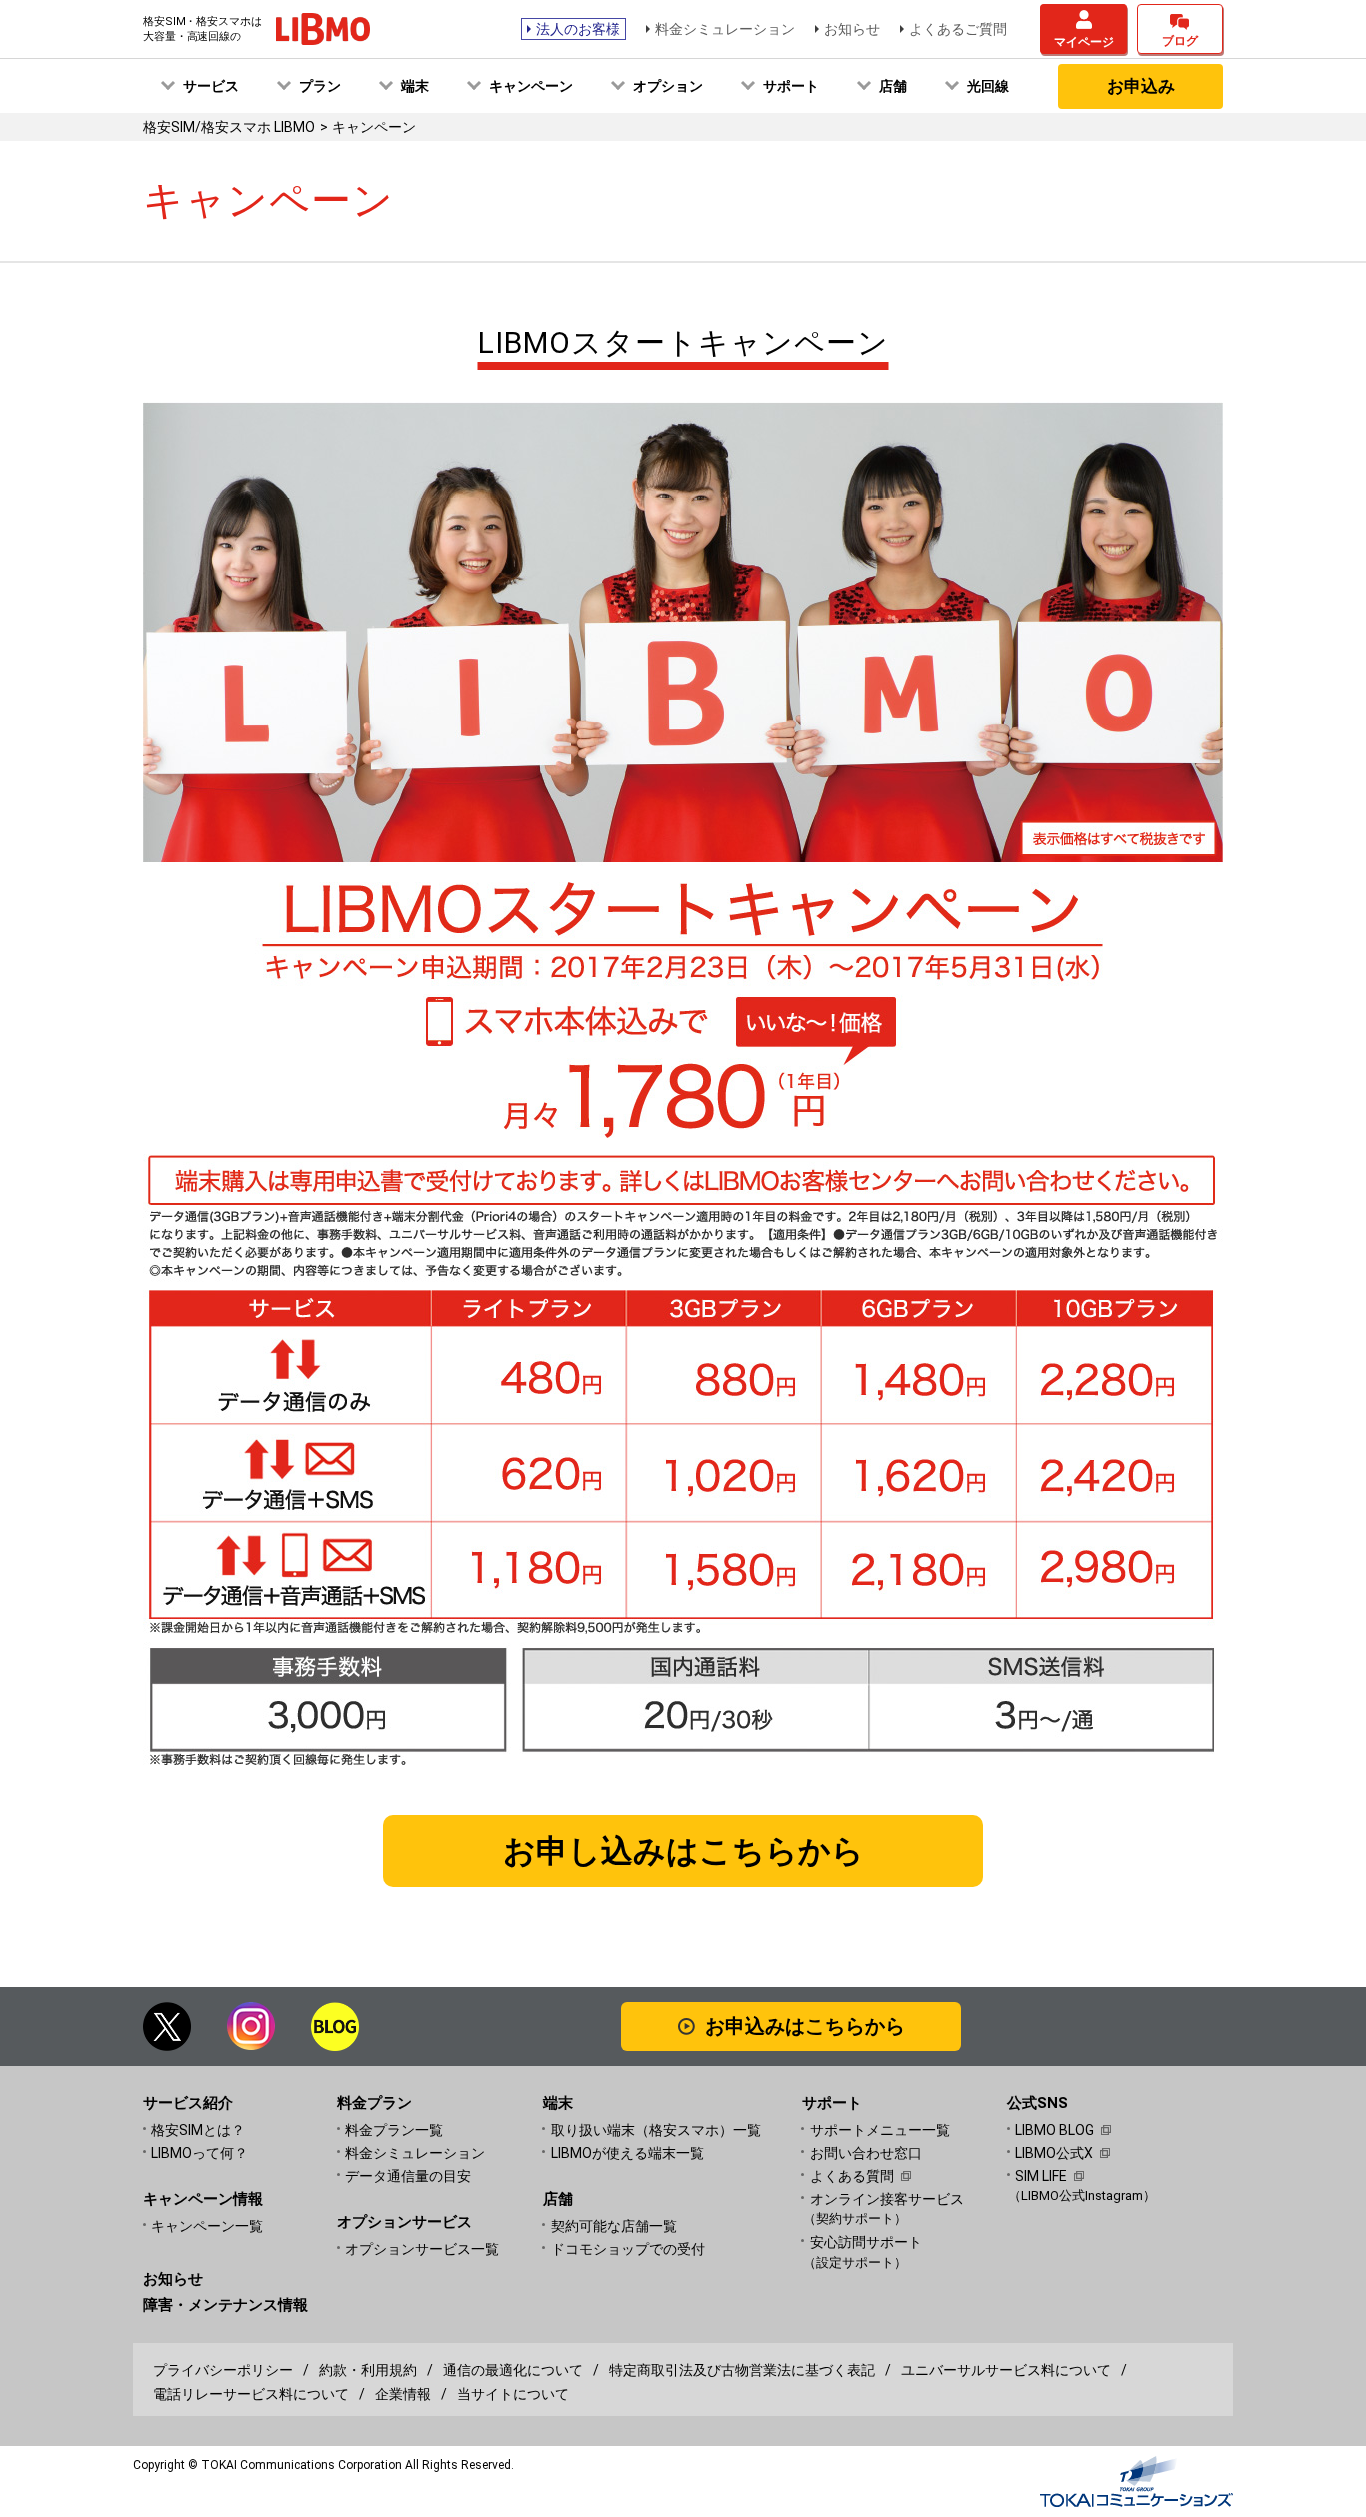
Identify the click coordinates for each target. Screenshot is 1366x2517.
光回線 (988, 86)
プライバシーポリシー (223, 2370)
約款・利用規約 (368, 2370)
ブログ (1180, 41)
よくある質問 (852, 2176)
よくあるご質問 (958, 29)
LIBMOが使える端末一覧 (627, 2153)
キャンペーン (531, 86)
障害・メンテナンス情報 (225, 2305)
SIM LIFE (1041, 2176)
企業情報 (403, 2394)
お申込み (1141, 86)
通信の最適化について (513, 2370)
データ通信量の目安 (408, 2176)
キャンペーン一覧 (207, 2226)
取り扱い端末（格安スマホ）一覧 (656, 2130)
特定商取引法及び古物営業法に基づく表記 (742, 2370)
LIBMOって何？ (199, 2153)
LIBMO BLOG (1054, 2130)
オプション (668, 86)
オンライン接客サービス (887, 2208)
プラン (320, 86)
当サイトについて (513, 2394)
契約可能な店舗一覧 (614, 2226)
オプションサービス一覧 (422, 2249)
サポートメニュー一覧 (880, 2130)
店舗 (893, 86)
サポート (791, 86)
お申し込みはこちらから (683, 1851)
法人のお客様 (578, 29)
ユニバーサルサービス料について (1006, 2370)
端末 (415, 86)
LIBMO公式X (1054, 2153)
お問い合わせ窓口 (866, 2153)
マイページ (1084, 42)
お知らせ (852, 29)
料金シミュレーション (725, 29)
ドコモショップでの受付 (628, 2249)
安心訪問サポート (866, 2251)
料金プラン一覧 (394, 2130)
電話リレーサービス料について (251, 2394)
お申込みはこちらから (805, 2026)
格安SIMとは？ (198, 2130)
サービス (211, 86)
